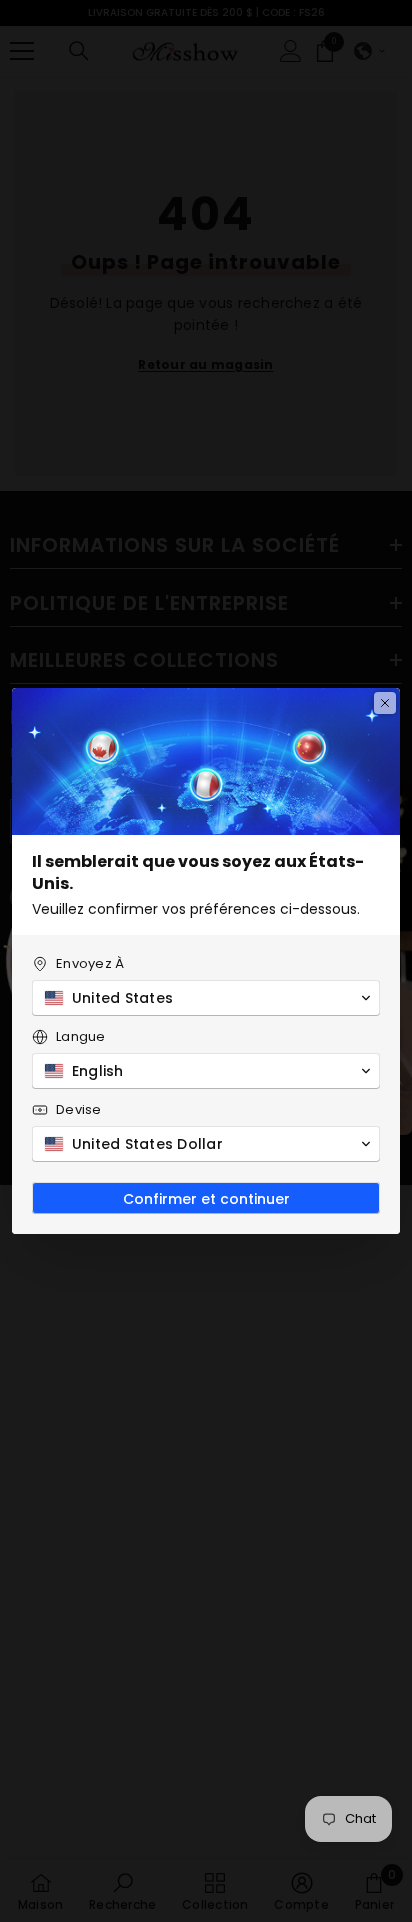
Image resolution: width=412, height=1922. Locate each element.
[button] (206, 998)
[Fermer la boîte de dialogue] (385, 703)
